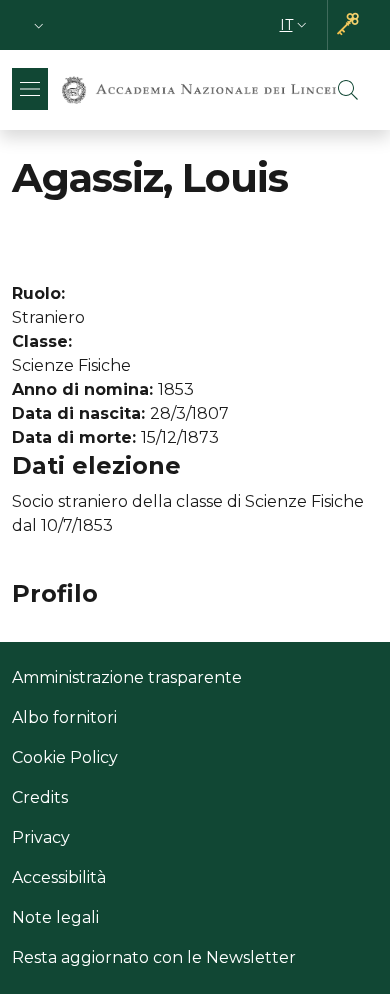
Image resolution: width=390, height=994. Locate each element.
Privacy (41, 837)
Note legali (55, 917)
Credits (40, 797)
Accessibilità (59, 877)
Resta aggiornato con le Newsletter (154, 957)
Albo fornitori (64, 717)
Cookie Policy (65, 757)
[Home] (199, 90)
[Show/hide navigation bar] (30, 89)
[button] (39, 25)
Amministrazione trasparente (127, 677)
